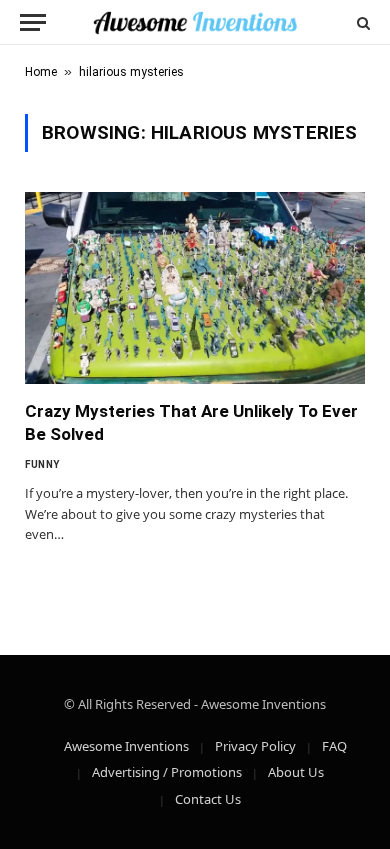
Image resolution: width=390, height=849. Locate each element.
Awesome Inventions (126, 746)
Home (41, 72)
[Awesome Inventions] (194, 22)
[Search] (361, 22)
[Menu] (33, 22)
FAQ (334, 746)
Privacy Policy (255, 746)
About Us (296, 772)
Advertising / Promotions (167, 772)
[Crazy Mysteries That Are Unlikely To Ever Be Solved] (195, 287)
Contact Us (208, 799)
